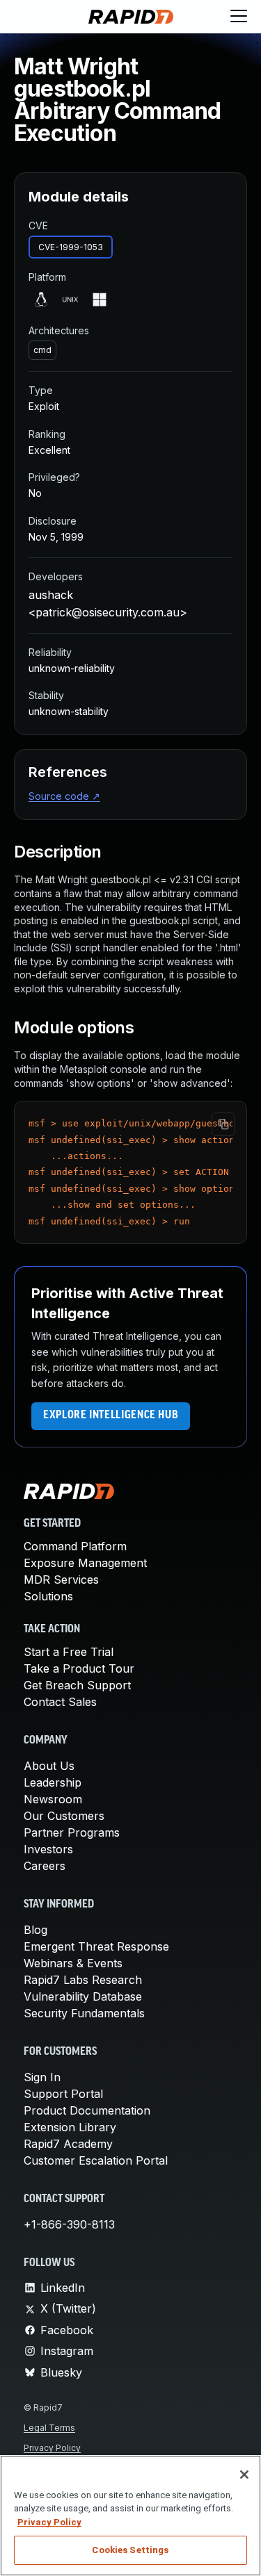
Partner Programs (72, 1832)
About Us (49, 1766)
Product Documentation (87, 2110)
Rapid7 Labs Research (83, 1980)
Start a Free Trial (69, 1652)
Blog (35, 1930)
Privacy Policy (52, 2448)
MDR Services (61, 1580)
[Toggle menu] (239, 17)
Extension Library (70, 2127)
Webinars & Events (73, 1963)
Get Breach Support (77, 1685)
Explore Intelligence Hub (111, 1416)
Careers (45, 1866)
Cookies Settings (130, 2550)
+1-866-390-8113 (69, 2224)
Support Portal (63, 2094)
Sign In (42, 2077)
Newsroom (53, 1799)
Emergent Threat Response (96, 1946)
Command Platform (75, 1546)
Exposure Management (85, 1563)
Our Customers (64, 1816)
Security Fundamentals (84, 2013)
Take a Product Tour (79, 1668)
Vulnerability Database (83, 1996)
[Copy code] (223, 1124)
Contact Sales (60, 1702)
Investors (48, 1849)
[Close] (244, 2475)
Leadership (53, 1782)
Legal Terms (49, 2428)
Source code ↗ (64, 796)
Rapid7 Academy (68, 2144)
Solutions (48, 1596)
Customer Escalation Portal (96, 2160)
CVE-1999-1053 (71, 247)
